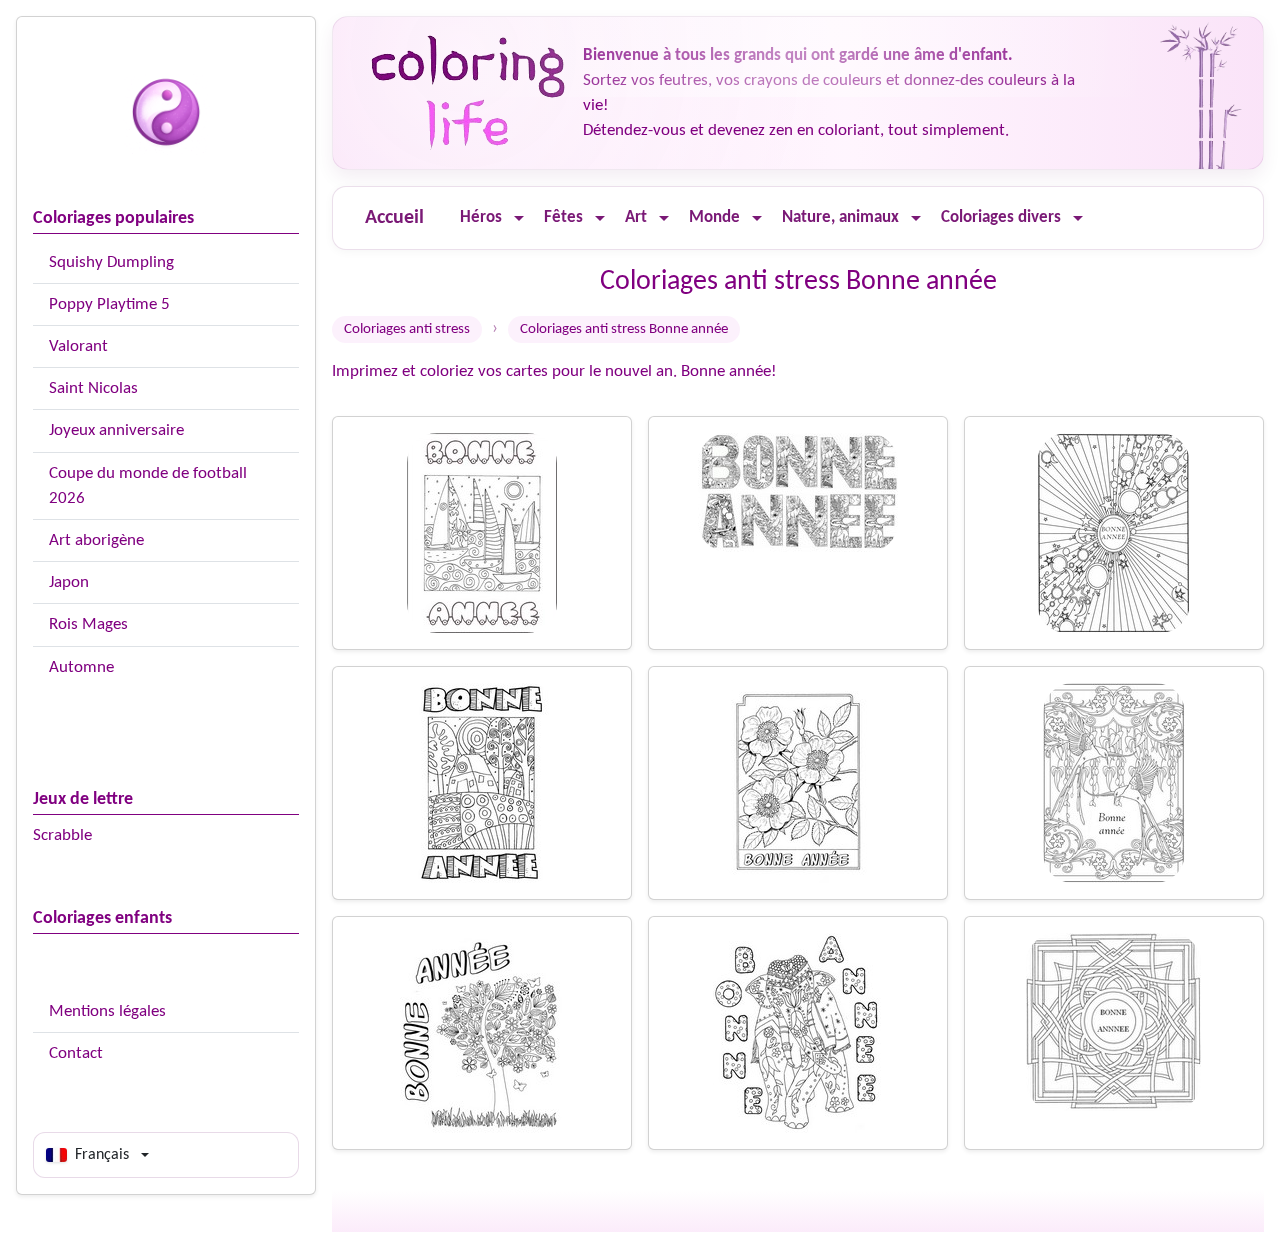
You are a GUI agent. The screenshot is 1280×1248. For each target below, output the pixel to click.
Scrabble (62, 835)
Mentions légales (107, 1011)
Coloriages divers (1001, 217)
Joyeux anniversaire (116, 430)
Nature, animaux (840, 217)
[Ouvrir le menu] (519, 218)
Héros (481, 217)
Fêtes (563, 217)
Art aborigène (96, 540)
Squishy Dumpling (111, 262)
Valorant (78, 346)
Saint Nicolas (93, 388)
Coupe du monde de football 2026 (148, 486)
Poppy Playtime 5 (109, 304)
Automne (81, 667)
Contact (76, 1053)
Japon (69, 582)
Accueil (394, 218)
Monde (714, 217)
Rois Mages (88, 624)
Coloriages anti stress (407, 329)
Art (636, 217)
